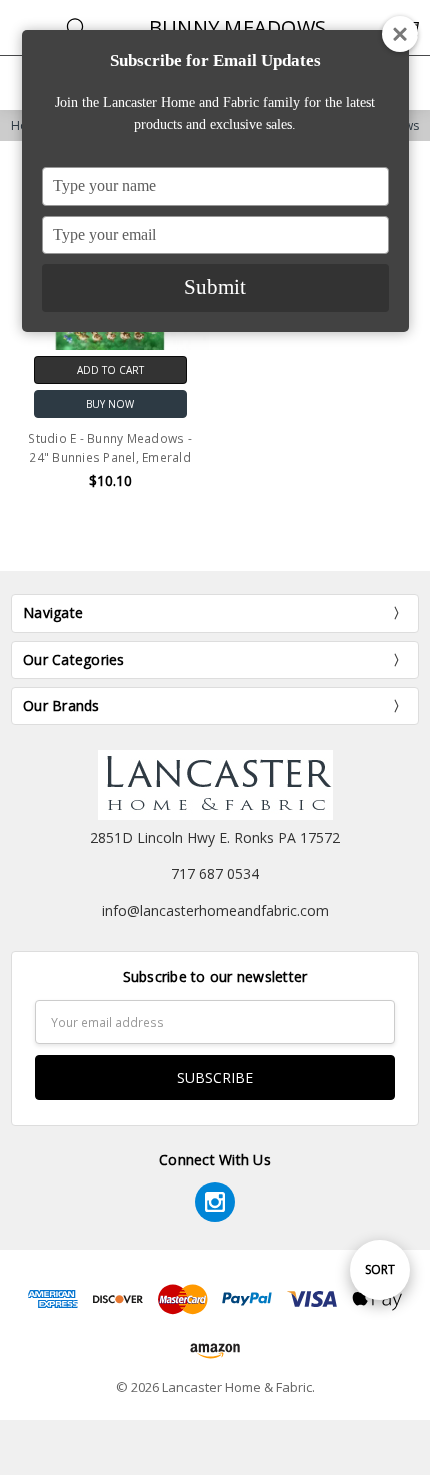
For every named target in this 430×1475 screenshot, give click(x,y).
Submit (215, 287)
